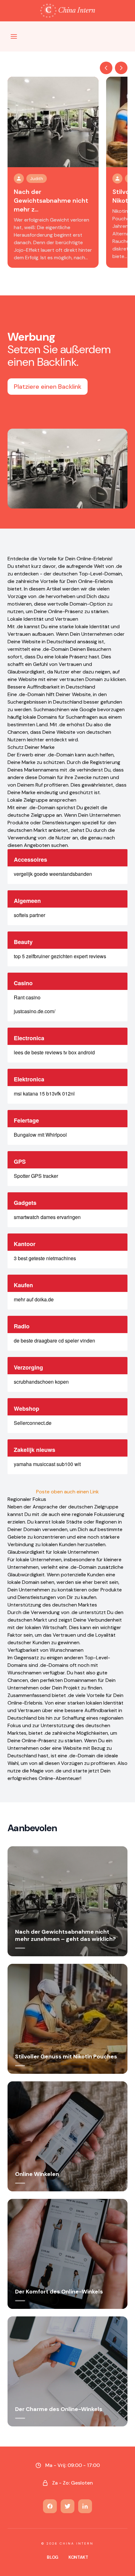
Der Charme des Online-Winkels (59, 2409)
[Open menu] (14, 36)
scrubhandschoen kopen (41, 1382)
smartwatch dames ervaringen (47, 1217)
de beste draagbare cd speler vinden (54, 1340)
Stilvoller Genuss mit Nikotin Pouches (66, 2057)
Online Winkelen (37, 2174)
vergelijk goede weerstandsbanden (53, 874)
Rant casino (27, 997)
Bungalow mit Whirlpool (40, 1135)
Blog (53, 2557)
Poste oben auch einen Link (67, 1492)
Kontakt (78, 2557)
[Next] (121, 68)
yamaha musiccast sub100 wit (47, 1464)
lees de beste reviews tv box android (54, 1052)
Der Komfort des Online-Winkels (59, 2292)
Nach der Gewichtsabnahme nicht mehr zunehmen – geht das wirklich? (65, 1935)
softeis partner (30, 915)
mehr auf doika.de (34, 1299)
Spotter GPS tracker (36, 1176)
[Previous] (106, 68)
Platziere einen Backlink (48, 387)
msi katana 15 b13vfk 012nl (44, 1093)
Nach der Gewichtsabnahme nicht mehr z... (51, 200)
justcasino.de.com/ (35, 1011)
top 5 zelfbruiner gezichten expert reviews (60, 956)
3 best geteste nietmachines (45, 1258)
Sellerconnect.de (33, 1423)
